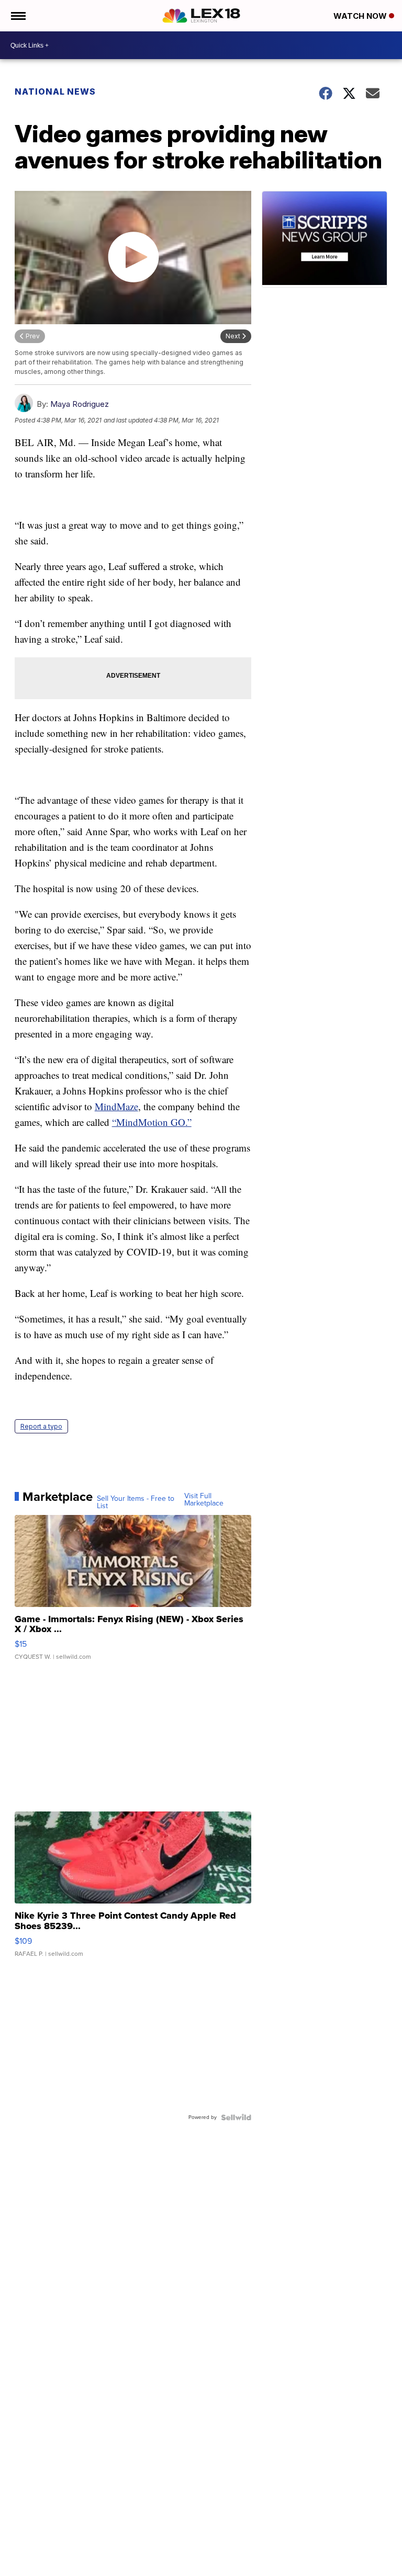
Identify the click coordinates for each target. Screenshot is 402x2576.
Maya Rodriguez (80, 404)
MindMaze (116, 1106)
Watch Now (361, 16)
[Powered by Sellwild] (236, 2117)
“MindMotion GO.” (152, 1122)
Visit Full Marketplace (204, 1500)
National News (55, 92)
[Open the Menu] (18, 16)
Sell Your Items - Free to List (136, 1502)
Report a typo (41, 1426)
